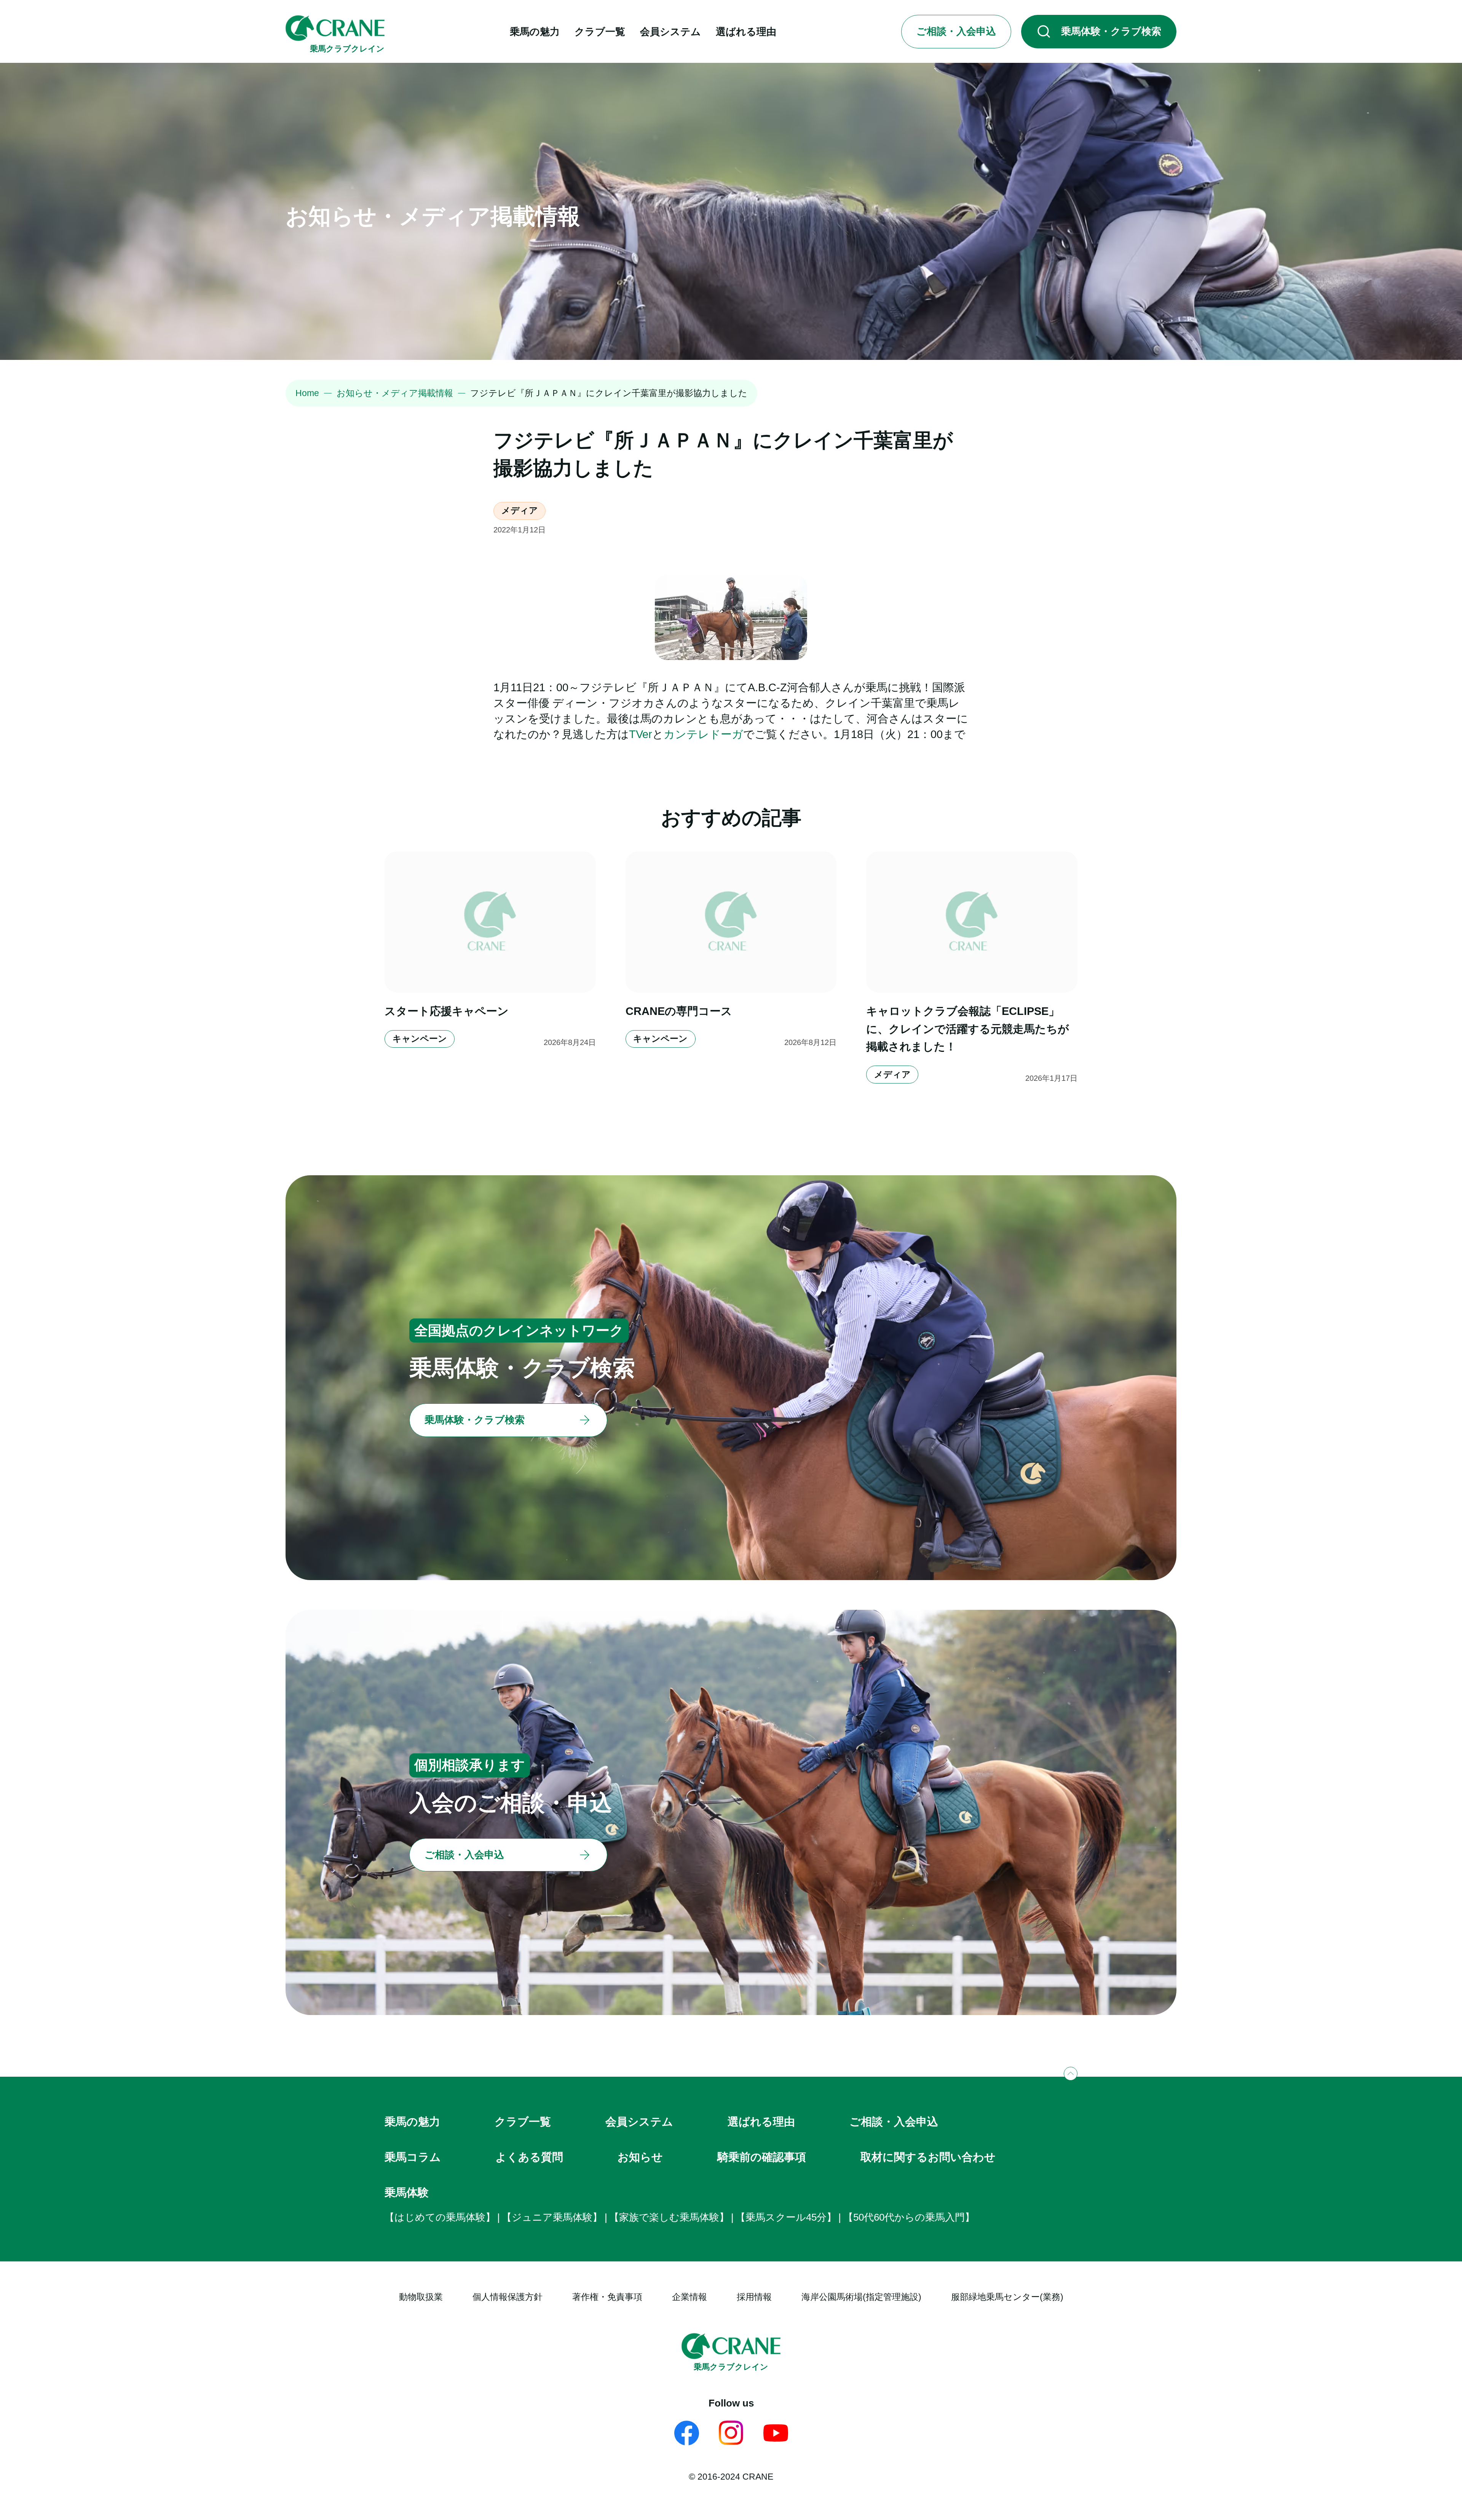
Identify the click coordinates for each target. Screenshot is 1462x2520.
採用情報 (754, 2297)
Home (307, 393)
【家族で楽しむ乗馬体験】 (669, 2217)
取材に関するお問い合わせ (928, 2157)
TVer (641, 734)
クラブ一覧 (523, 2122)
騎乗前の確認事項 (762, 2157)
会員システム (639, 2122)
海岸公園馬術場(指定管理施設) (861, 2297)
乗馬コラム (413, 2157)
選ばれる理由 (761, 2122)
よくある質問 (529, 2157)
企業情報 (690, 2297)
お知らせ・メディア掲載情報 (395, 393)
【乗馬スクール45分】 (786, 2217)
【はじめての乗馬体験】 (440, 2217)
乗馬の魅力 (412, 2122)
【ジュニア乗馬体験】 (552, 2217)
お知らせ (640, 2157)
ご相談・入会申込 (894, 2122)
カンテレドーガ (703, 734)
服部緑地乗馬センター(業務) (1007, 2297)
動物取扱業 (421, 2297)
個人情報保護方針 (508, 2297)
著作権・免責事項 (607, 2297)
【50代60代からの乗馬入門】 (909, 2217)
